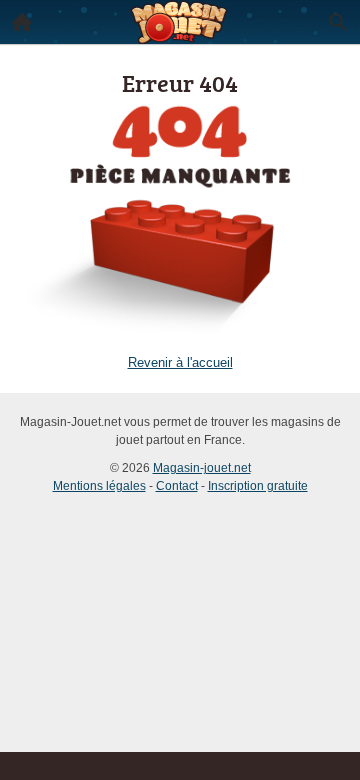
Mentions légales (99, 486)
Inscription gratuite (258, 486)
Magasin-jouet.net (202, 468)
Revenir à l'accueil (180, 362)
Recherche (338, 22)
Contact (177, 486)
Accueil (22, 22)
